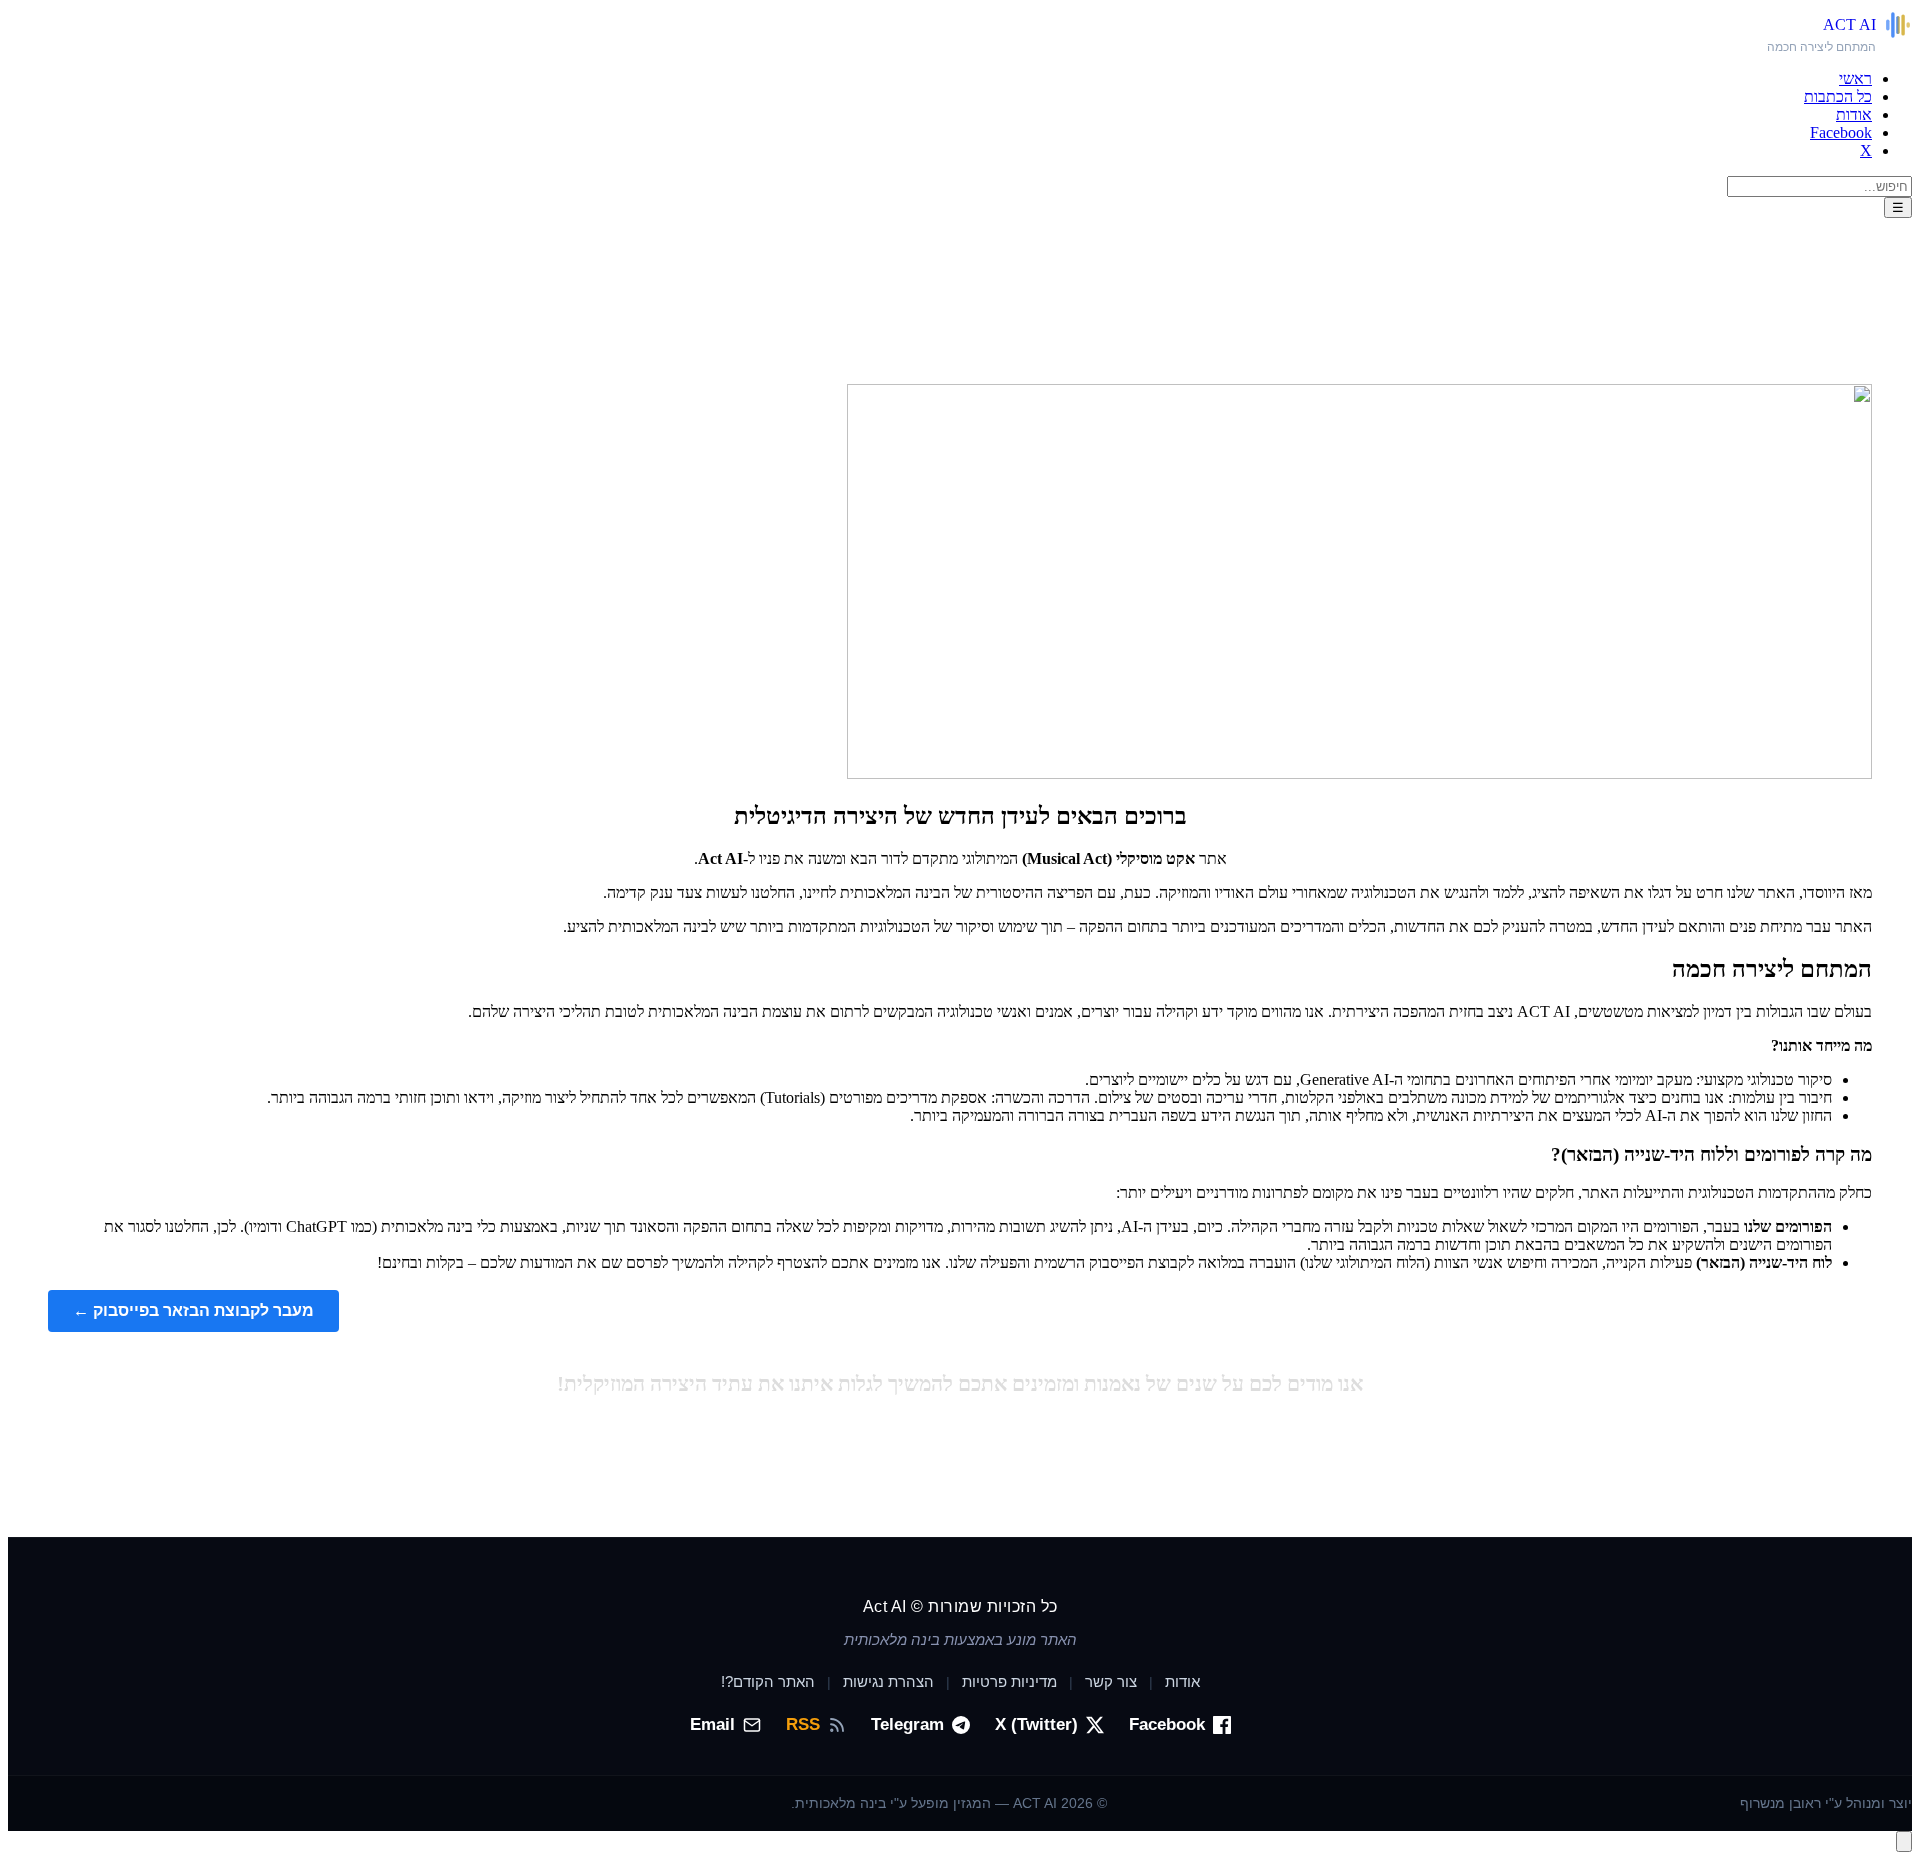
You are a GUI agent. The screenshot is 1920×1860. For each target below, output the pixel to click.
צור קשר (1111, 1681)
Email (712, 1724)
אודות (1854, 114)
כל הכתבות (1838, 96)
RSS (803, 1724)
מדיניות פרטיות (1009, 1681)
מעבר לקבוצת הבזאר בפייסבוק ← (193, 1310)
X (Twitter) (1036, 1724)
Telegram (907, 1724)
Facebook (1841, 132)
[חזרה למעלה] (1904, 1841)
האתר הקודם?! (768, 1681)
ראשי (1855, 78)
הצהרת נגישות (888, 1681)
